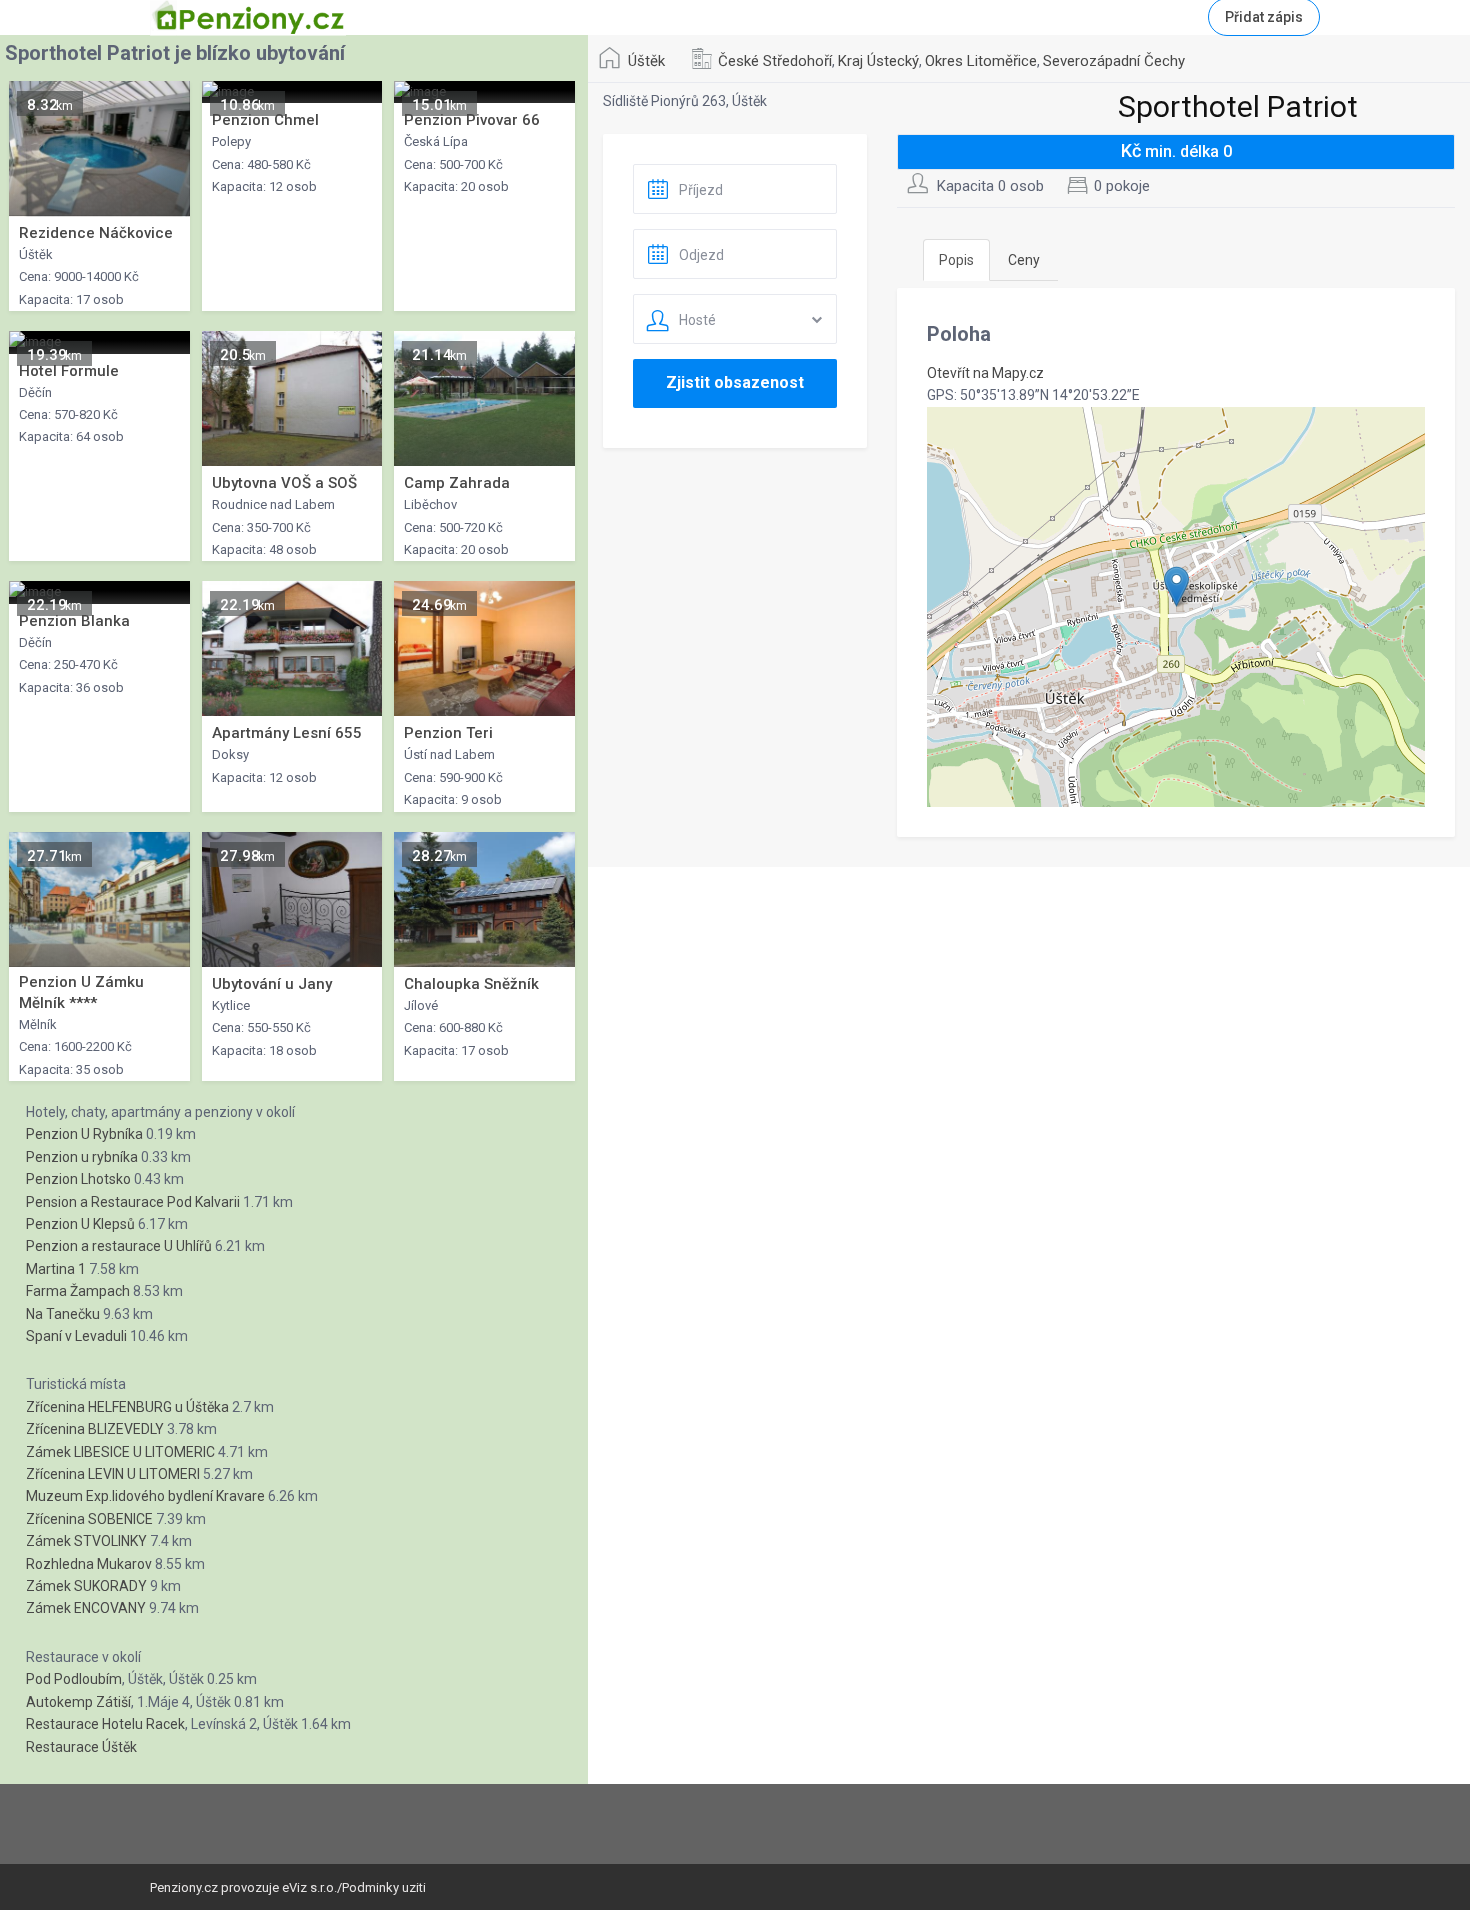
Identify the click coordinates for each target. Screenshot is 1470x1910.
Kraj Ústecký (878, 61)
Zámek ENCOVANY (86, 1608)
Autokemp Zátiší (78, 1702)
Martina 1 (56, 1269)
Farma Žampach (78, 1291)
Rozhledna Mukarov (89, 1564)
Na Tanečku (63, 1314)
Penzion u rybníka (82, 1157)
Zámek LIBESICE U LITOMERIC (120, 1452)
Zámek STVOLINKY (86, 1541)
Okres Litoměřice (981, 61)
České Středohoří (775, 61)
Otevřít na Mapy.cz (985, 373)
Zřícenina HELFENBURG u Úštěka (127, 1407)
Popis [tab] (956, 260)
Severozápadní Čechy (1114, 61)
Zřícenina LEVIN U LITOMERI (113, 1474)
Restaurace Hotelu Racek (105, 1724)
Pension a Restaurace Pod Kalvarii (133, 1202)
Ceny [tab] (1024, 260)
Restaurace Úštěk (81, 1747)
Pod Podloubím (74, 1679)
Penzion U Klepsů (80, 1224)
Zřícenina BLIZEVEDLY (95, 1429)
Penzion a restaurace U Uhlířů (119, 1246)
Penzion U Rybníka (84, 1134)
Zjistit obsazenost (735, 382)
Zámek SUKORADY (86, 1586)
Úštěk (646, 61)
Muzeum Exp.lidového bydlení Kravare (145, 1496)
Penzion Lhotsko (78, 1179)
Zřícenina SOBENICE (89, 1519)
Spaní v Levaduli (76, 1336)
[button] (1176, 586)
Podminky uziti (384, 1887)
